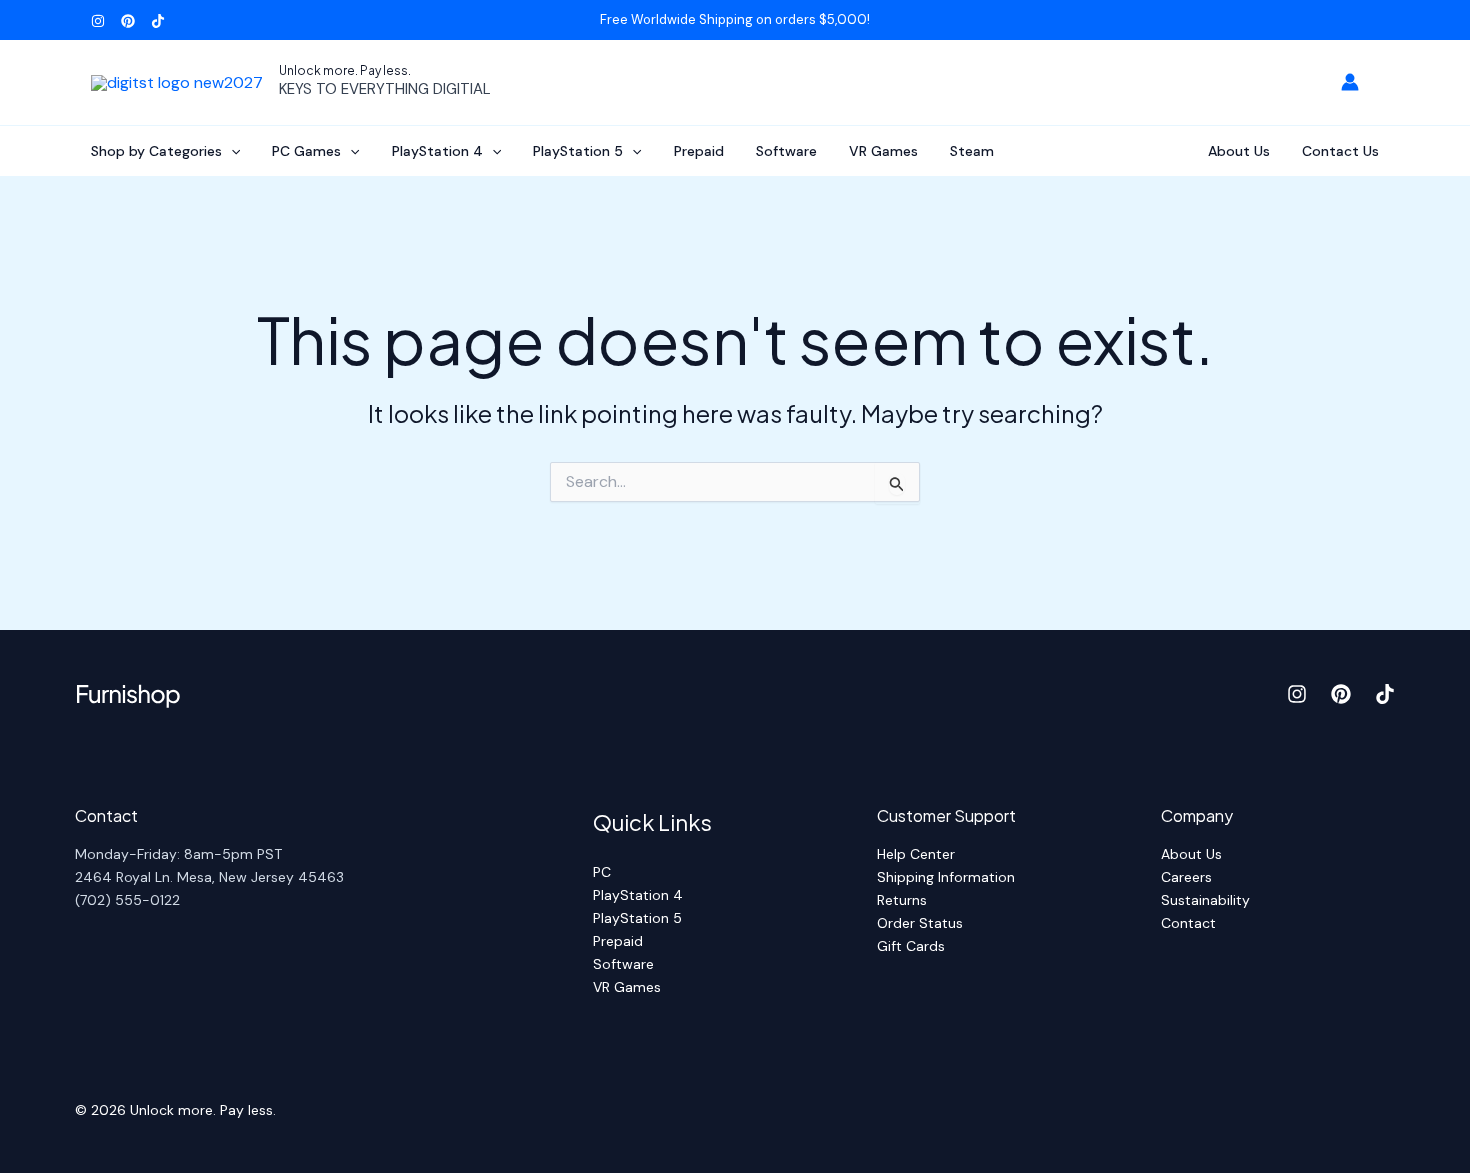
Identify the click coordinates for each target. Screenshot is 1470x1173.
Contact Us (1340, 151)
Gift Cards (911, 946)
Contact (1188, 923)
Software (786, 151)
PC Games (306, 151)
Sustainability (1205, 900)
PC (602, 872)
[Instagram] (98, 21)
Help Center (916, 854)
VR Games (883, 151)
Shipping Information (946, 877)
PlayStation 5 (578, 151)
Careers (1186, 877)
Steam (972, 151)
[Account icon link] (1350, 82)
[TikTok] (158, 21)
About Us (1239, 151)
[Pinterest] (128, 21)
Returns (902, 900)
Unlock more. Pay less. (345, 70)
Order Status (920, 923)
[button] (231, 151)
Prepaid (699, 151)
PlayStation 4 (437, 151)
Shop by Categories (156, 151)
